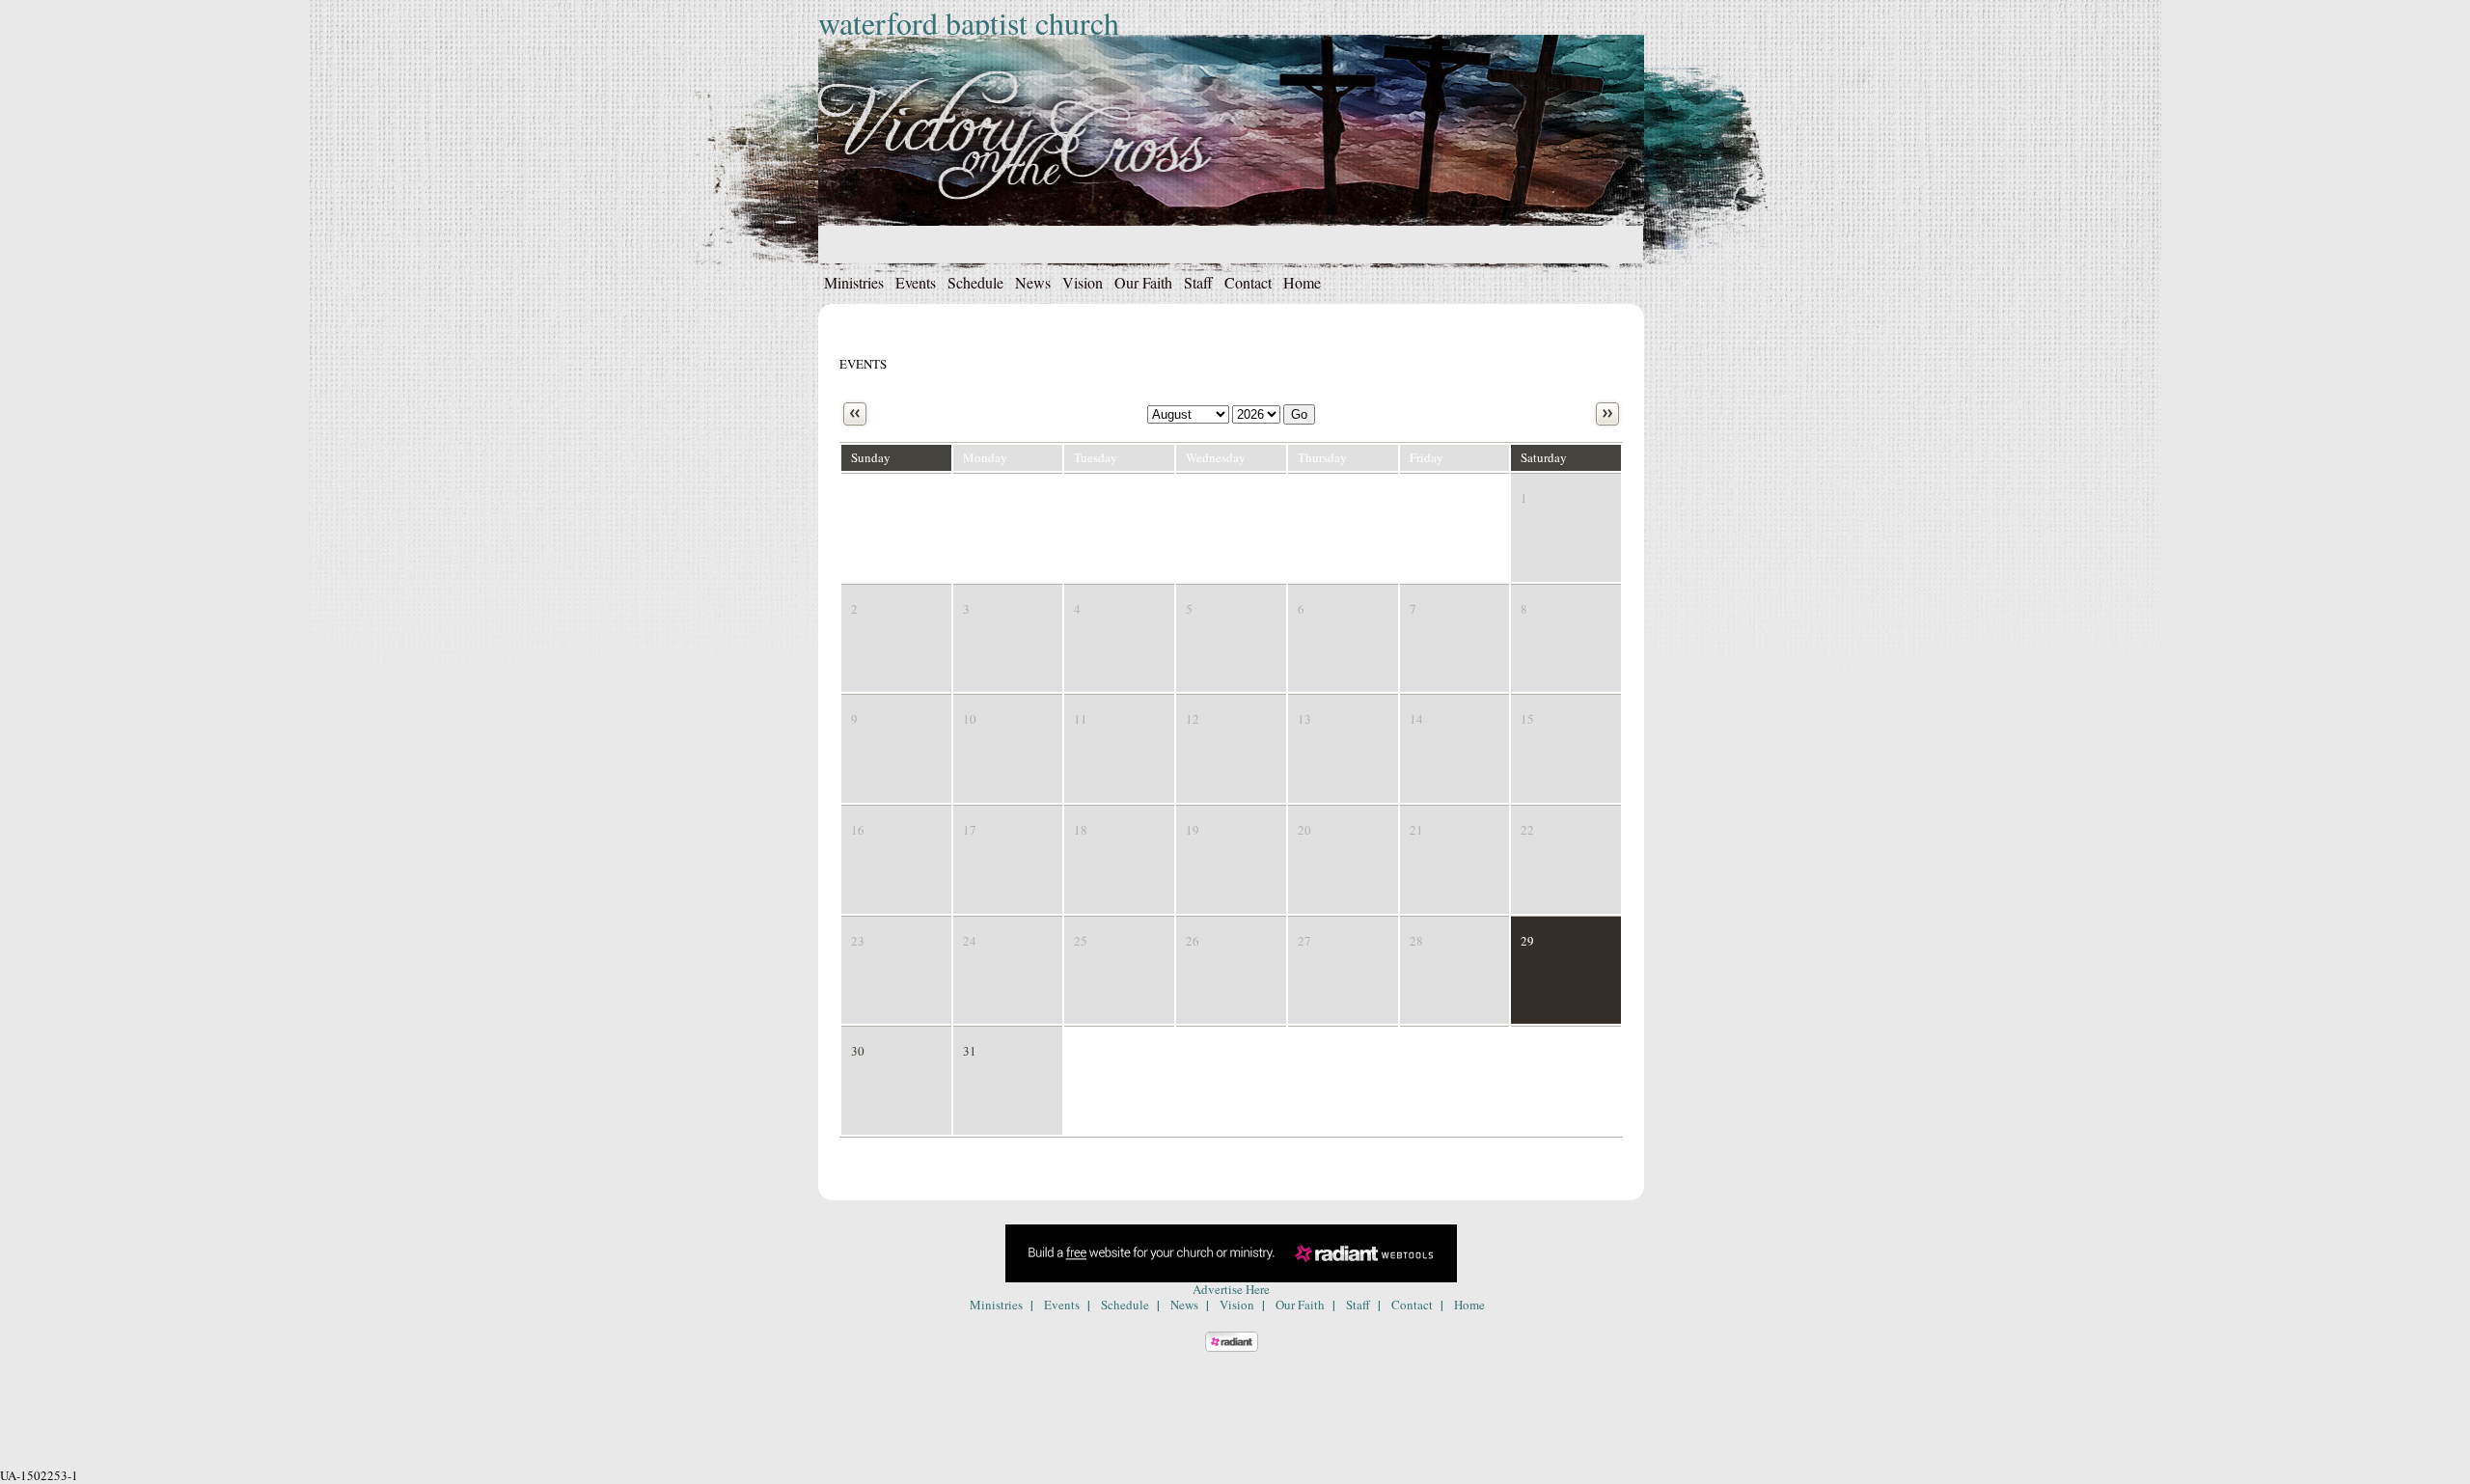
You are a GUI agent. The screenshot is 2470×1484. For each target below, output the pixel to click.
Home (1302, 282)
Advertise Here (1231, 1289)
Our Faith (1143, 282)
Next (1607, 414)
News (1033, 282)
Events (916, 282)
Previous (855, 414)
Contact (1248, 282)
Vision (1083, 282)
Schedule (975, 282)
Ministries (854, 282)
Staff (1198, 282)
